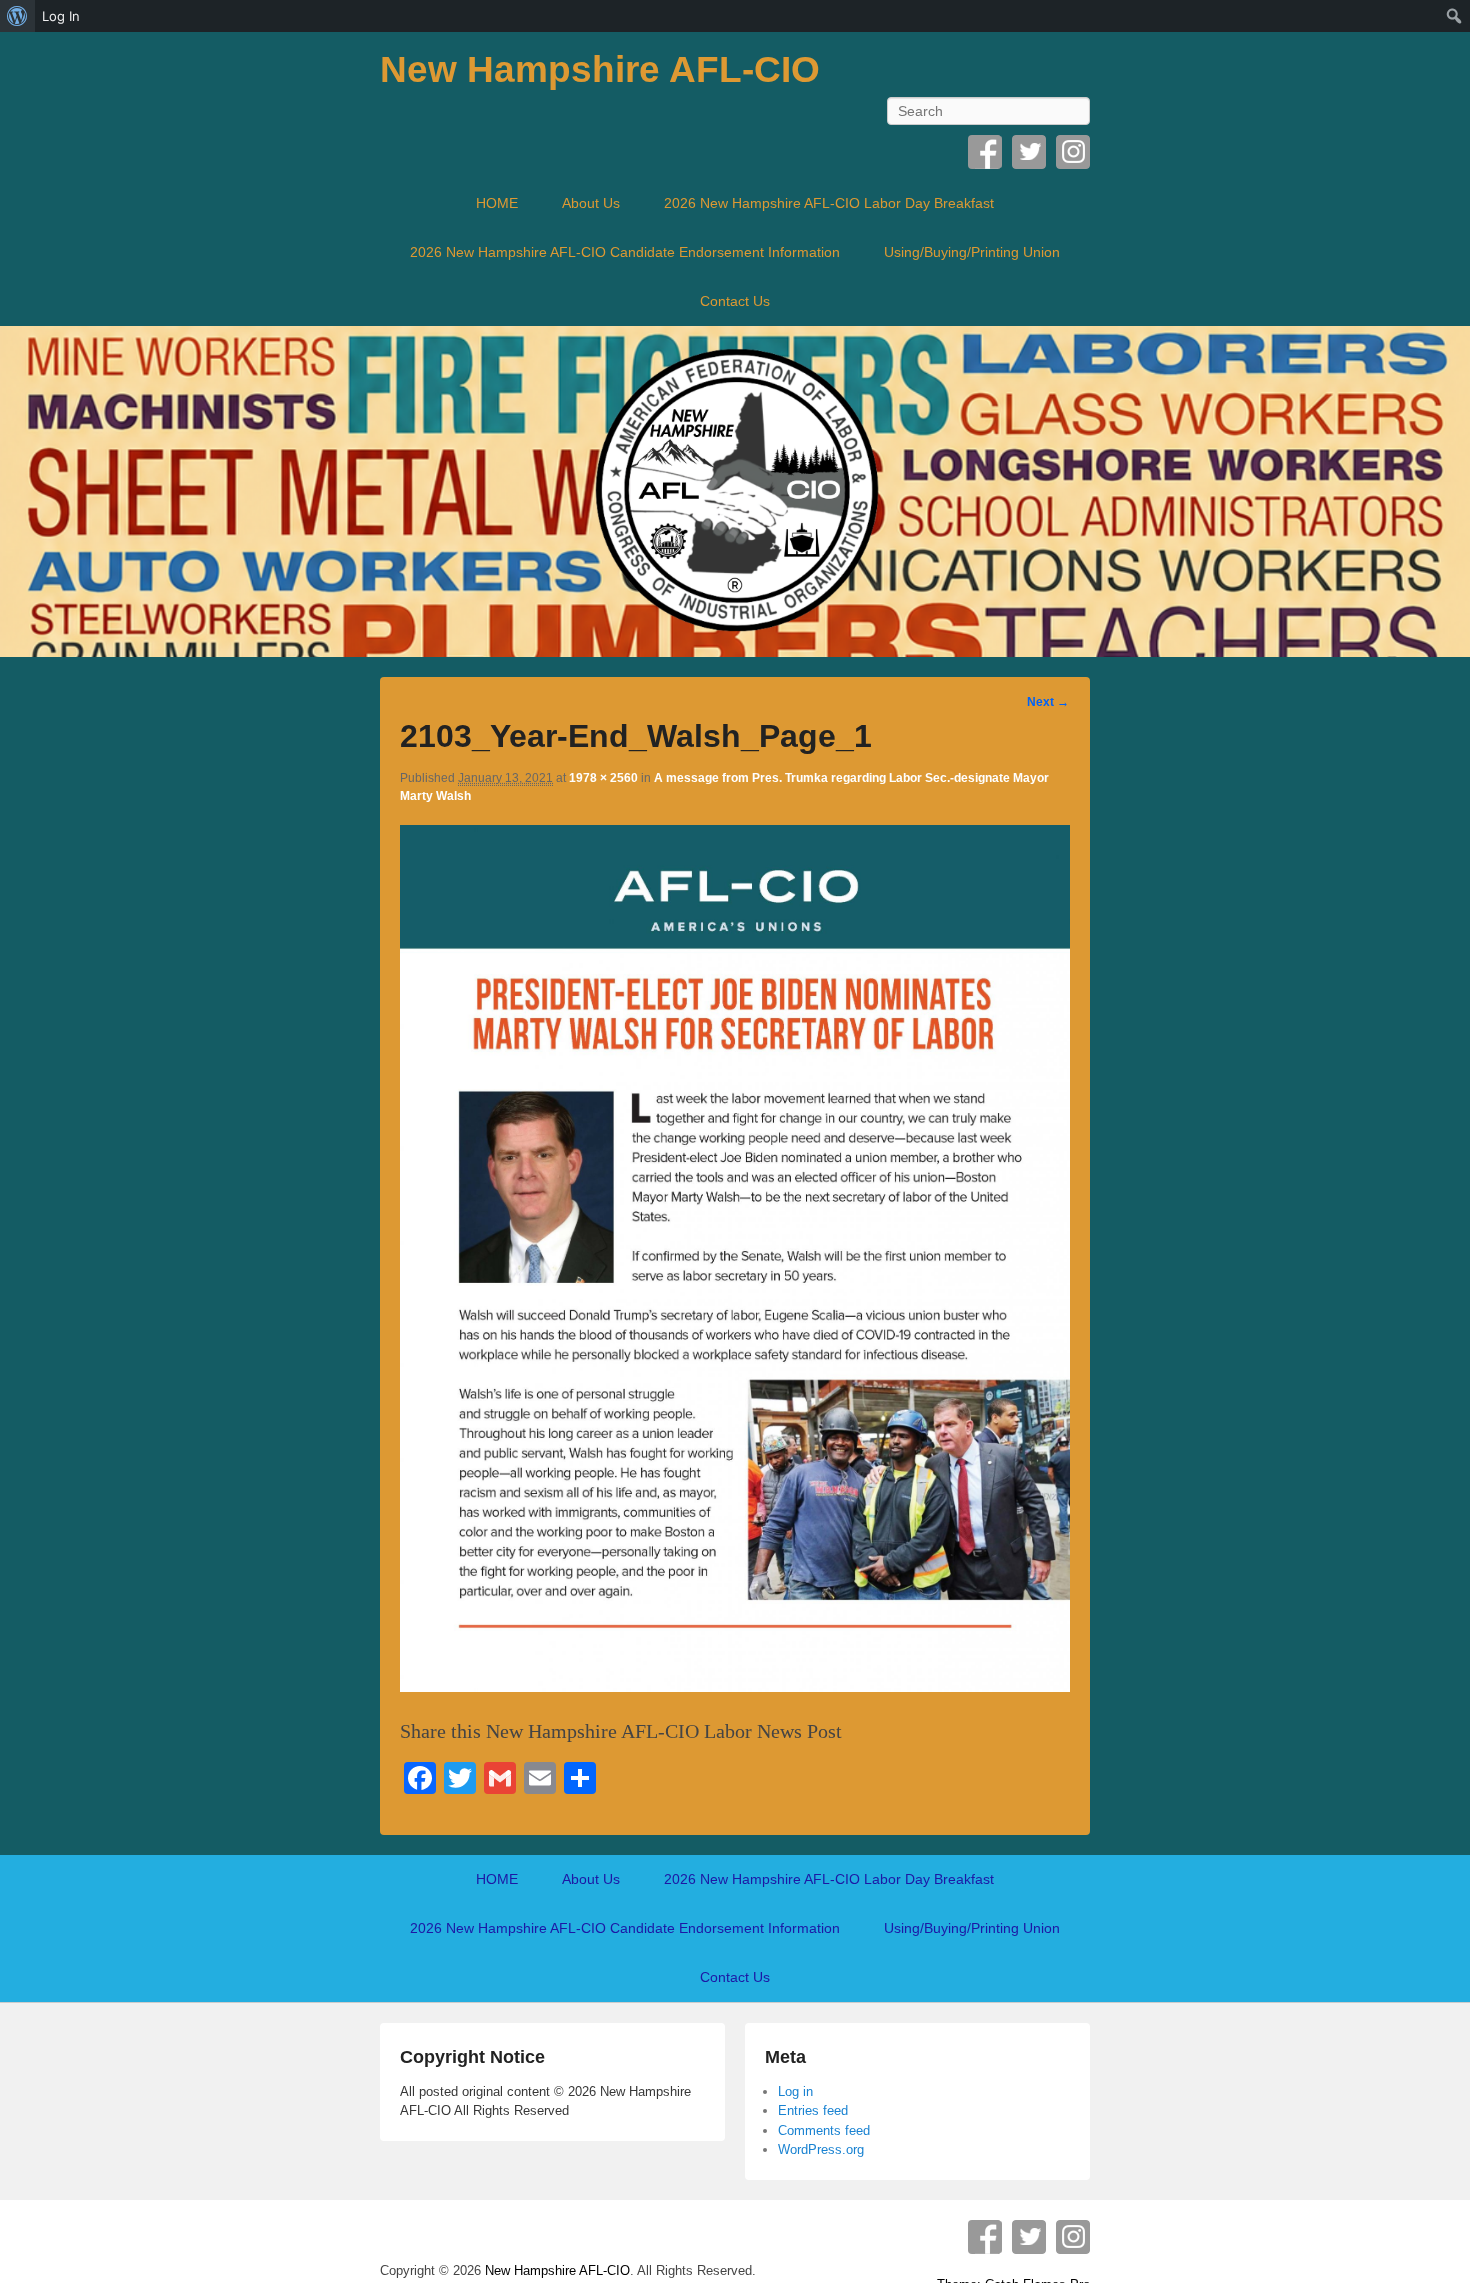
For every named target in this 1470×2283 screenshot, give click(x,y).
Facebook (985, 152)
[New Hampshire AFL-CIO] (735, 491)
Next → (1048, 702)
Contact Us (735, 301)
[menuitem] (17, 16)
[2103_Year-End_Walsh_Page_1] (735, 1685)
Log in (795, 2091)
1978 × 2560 (603, 778)
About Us (591, 203)
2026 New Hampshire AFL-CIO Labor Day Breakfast (829, 203)
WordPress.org (821, 2149)
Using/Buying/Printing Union (972, 252)
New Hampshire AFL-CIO (600, 69)
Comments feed (824, 2130)
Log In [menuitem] (61, 16)
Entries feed (813, 2110)
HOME (497, 203)
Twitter (1029, 152)
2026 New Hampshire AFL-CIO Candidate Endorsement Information (625, 252)
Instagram (1073, 152)
